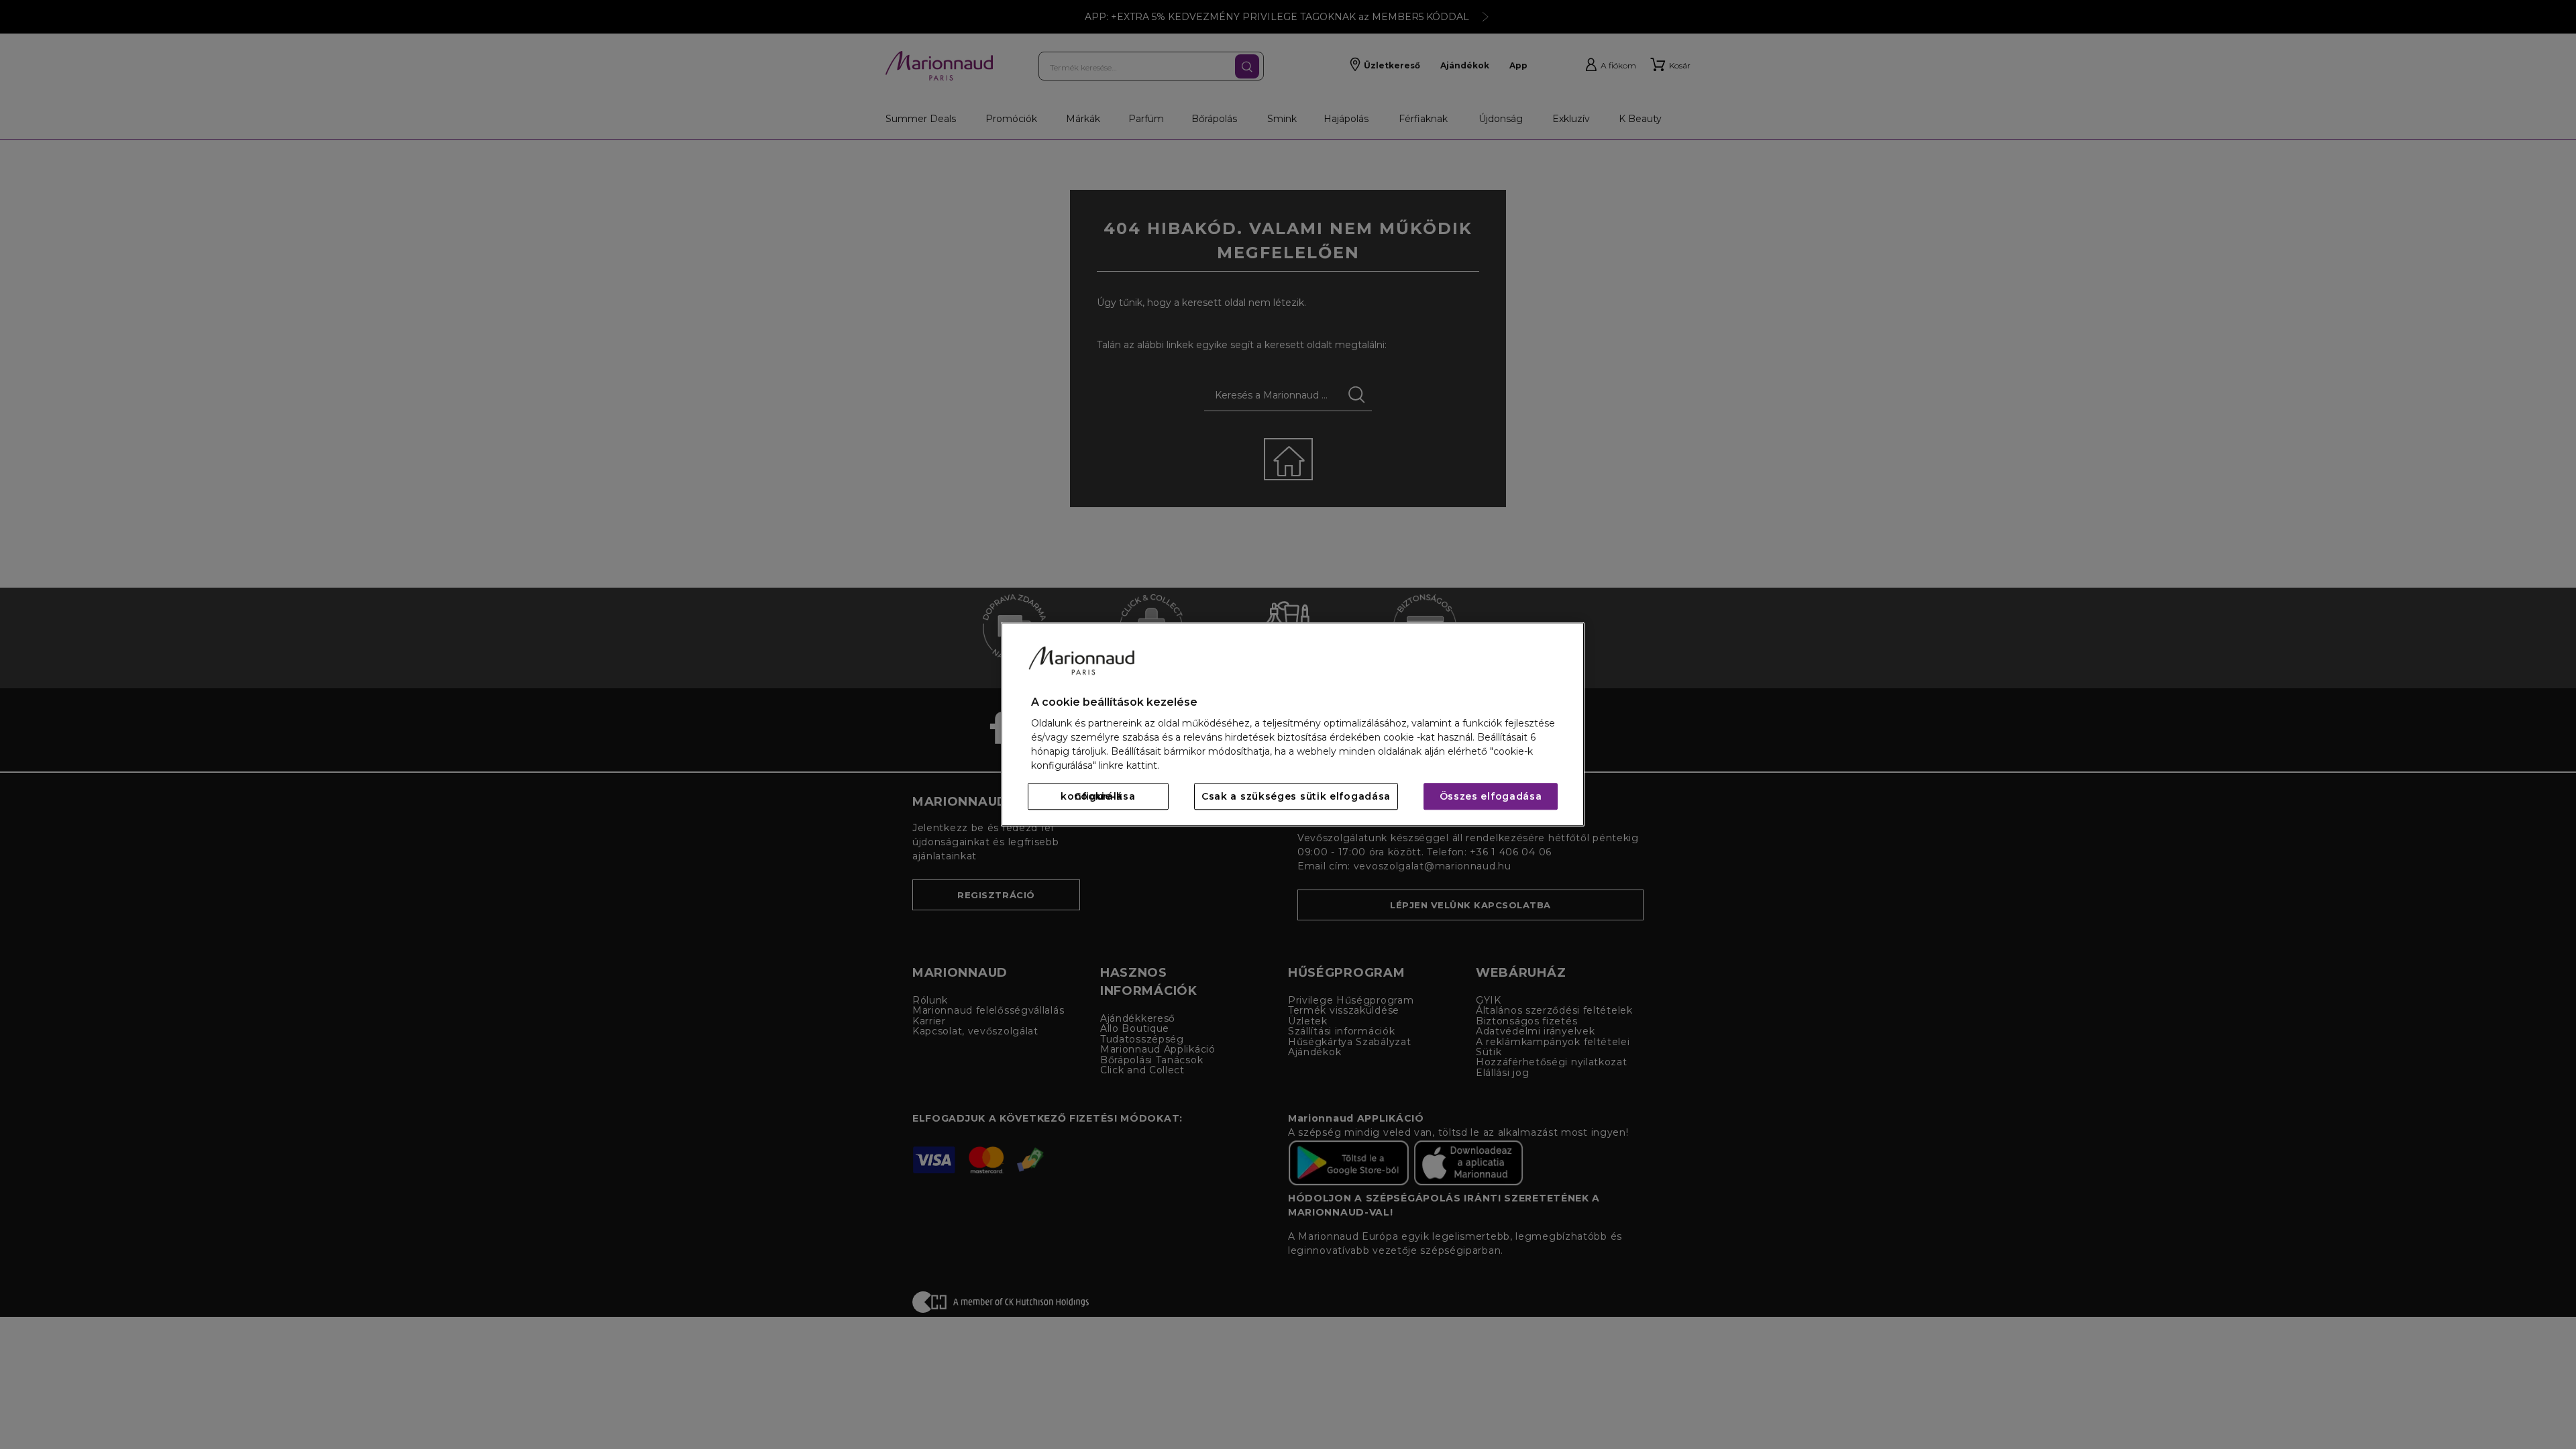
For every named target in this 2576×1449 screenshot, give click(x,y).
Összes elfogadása (1491, 797)
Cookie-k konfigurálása (1098, 797)
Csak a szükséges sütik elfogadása (1296, 797)
